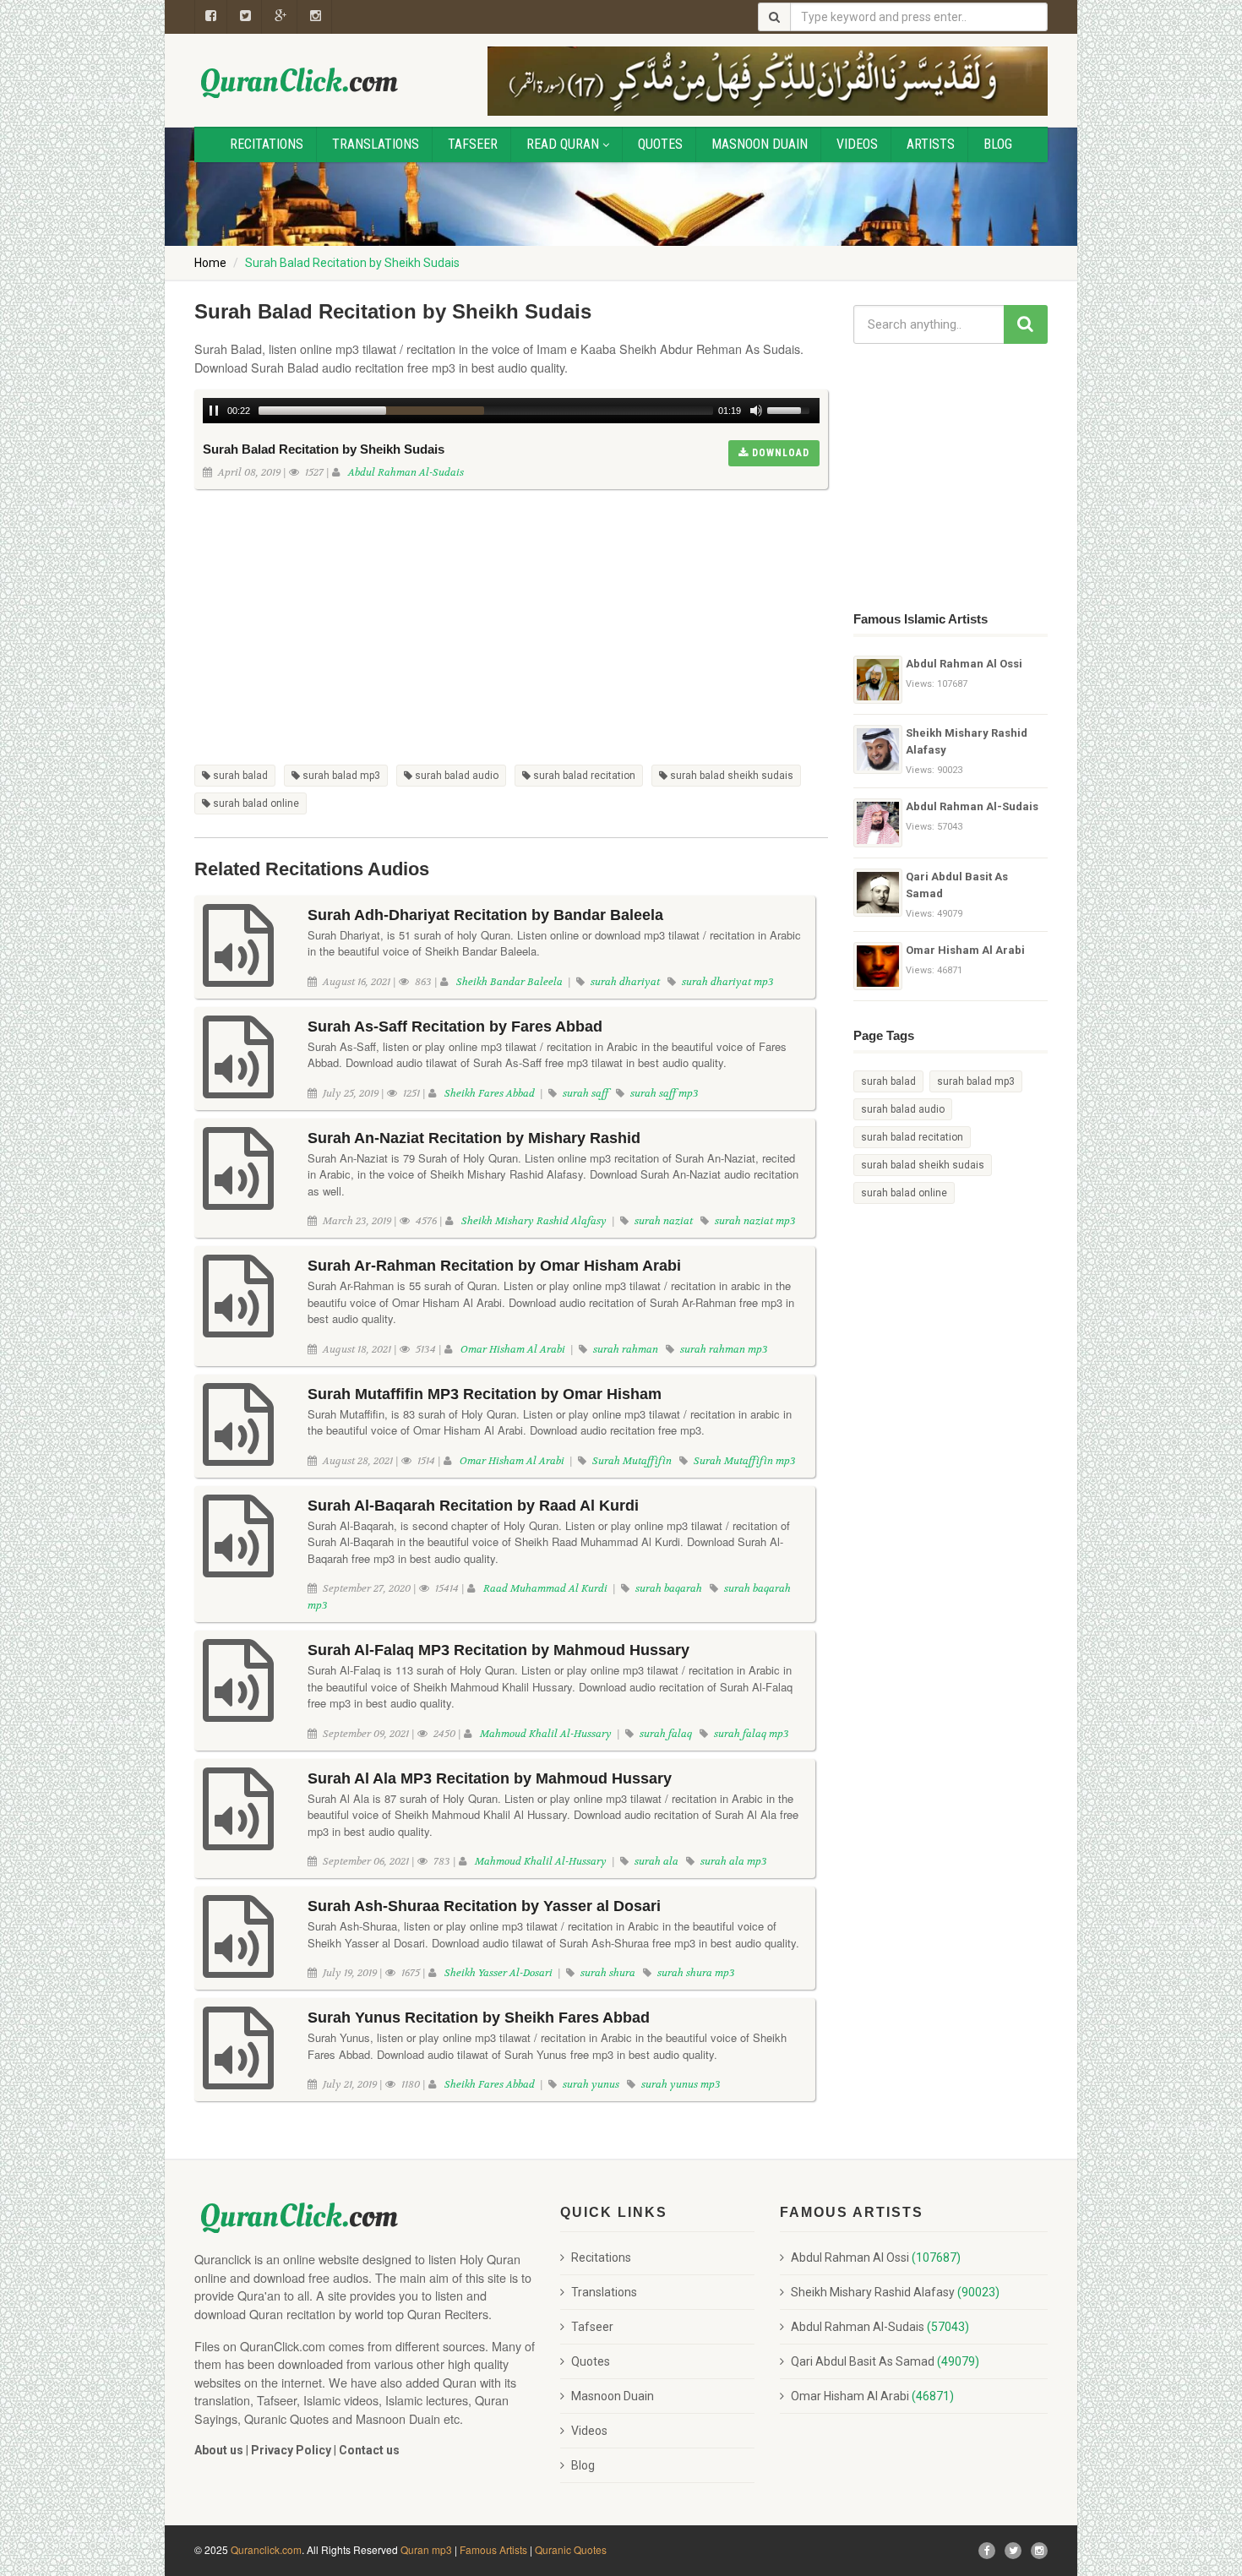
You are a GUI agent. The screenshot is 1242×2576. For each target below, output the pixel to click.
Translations (376, 144)
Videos (857, 144)
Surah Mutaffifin (631, 1461)
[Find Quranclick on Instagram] (1039, 2551)
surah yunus (590, 2084)
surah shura (607, 1973)
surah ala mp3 (733, 1861)
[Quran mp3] (878, 680)
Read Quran (563, 144)
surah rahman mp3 (723, 1349)
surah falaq (665, 1734)
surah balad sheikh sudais (730, 776)
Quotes (660, 144)
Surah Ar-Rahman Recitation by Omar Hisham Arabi (494, 1266)
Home (210, 263)
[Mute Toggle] (756, 411)
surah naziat (662, 1221)
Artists (931, 144)
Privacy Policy (291, 2450)
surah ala (655, 1861)
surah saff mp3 (663, 1093)
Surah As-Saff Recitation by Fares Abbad (455, 1027)
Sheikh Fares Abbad (491, 1093)
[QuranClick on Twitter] (246, 17)
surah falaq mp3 (750, 1734)
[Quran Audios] (238, 971)
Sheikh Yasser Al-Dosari (500, 1973)
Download (779, 453)
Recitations (267, 144)
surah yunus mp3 (680, 2084)
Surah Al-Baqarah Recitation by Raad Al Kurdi (473, 1506)
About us (219, 2450)
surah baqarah (667, 1588)
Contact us (369, 2450)
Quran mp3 (426, 2549)
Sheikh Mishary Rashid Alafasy (535, 1221)
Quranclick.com (266, 2549)
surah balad (239, 776)
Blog (998, 144)
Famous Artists (493, 2549)
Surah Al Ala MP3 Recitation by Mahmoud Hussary (490, 1778)
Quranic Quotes (571, 2549)
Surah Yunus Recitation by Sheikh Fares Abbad (479, 2018)
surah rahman (624, 1349)
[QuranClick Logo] (300, 82)
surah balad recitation (583, 776)
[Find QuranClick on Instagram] (316, 17)
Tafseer (473, 144)
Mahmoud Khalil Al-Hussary (547, 1734)
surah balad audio (455, 776)
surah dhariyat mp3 (727, 982)
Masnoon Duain (760, 144)
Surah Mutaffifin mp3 (744, 1461)
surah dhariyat (624, 982)
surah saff (584, 1093)
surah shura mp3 (695, 1973)
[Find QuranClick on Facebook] (211, 17)
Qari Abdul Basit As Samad (957, 885)
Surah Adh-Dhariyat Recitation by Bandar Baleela (485, 915)
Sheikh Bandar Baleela (511, 982)
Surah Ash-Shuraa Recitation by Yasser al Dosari (484, 1906)
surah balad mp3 (340, 776)
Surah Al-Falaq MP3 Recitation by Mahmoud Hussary (498, 1650)
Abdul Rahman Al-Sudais (406, 472)
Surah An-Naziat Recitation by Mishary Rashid (474, 1138)
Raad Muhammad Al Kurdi (547, 1588)
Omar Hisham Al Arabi (514, 1349)
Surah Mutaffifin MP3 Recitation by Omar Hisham (485, 1394)
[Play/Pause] (214, 411)
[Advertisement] (511, 616)
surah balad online (255, 803)
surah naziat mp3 (754, 1221)
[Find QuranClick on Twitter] (1013, 2551)
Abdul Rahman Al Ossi (964, 664)
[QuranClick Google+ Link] (281, 17)
